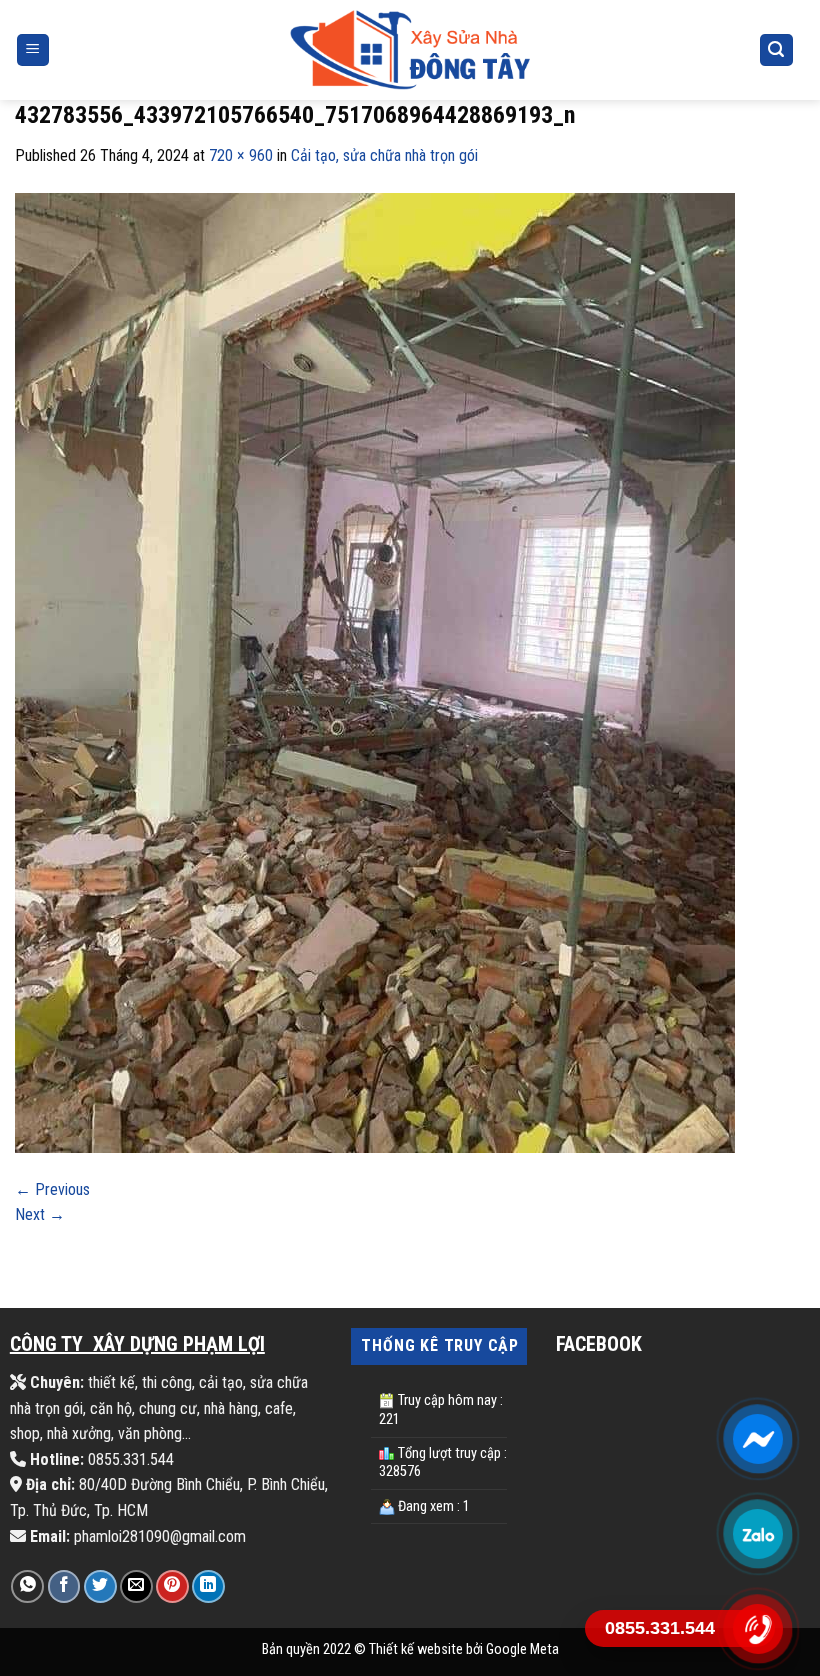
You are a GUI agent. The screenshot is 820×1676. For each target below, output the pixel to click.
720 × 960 (241, 155)
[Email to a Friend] (136, 1586)
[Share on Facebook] (64, 1586)
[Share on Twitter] (100, 1586)
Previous (52, 1189)
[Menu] (33, 50)
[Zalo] (757, 1533)
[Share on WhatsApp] (27, 1586)
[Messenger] (757, 1438)
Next (40, 1214)
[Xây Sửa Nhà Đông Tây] (410, 50)
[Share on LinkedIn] (208, 1586)
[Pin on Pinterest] (172, 1586)
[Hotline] (757, 1628)
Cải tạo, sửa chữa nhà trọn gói (384, 155)
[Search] (777, 50)
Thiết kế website (416, 1649)
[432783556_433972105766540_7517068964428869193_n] (375, 671)
